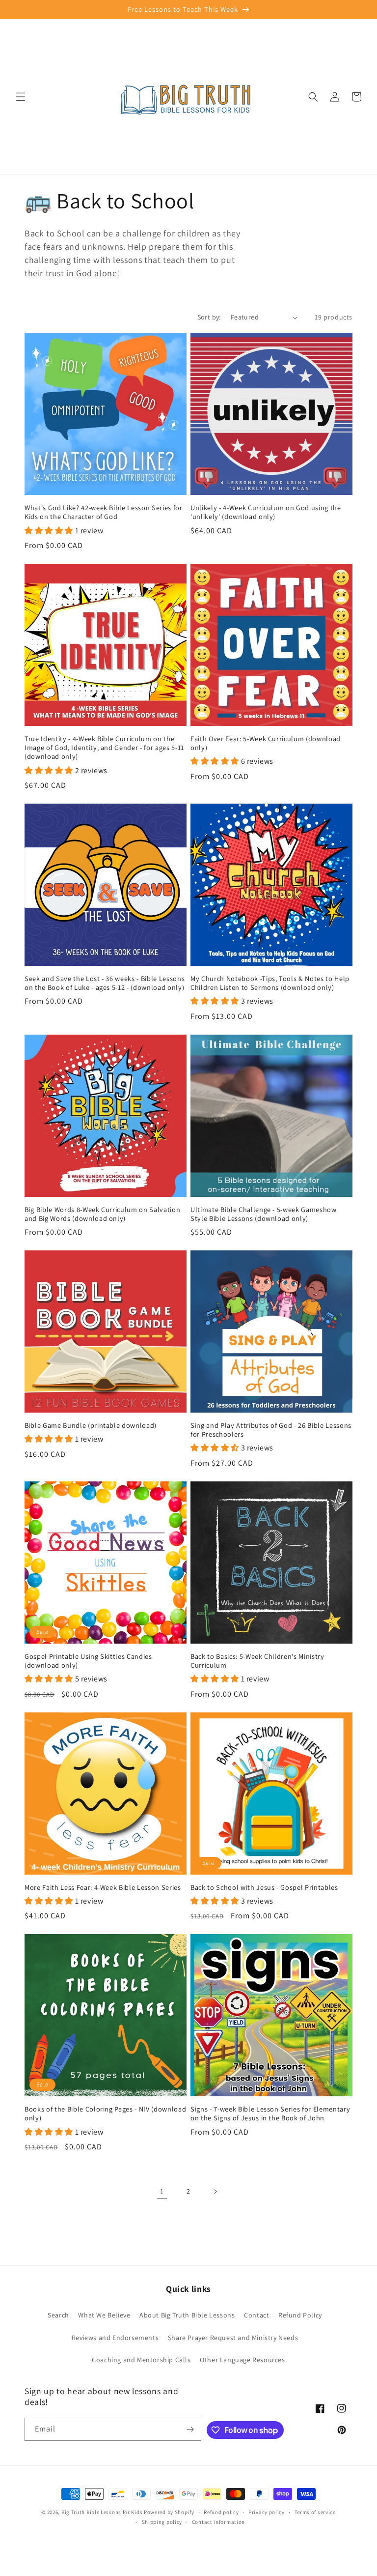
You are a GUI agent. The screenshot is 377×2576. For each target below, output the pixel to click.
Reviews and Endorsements (115, 2338)
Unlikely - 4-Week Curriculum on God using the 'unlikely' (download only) (266, 512)
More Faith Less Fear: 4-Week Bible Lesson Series (103, 1887)
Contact (256, 2315)
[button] (21, 97)
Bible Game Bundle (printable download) (91, 1425)
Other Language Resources (242, 2360)
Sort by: (209, 317)
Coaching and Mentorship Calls (141, 2360)
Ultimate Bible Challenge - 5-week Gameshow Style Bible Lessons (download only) (264, 1214)
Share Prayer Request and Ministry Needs (233, 2338)
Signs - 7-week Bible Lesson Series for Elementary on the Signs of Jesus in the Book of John (270, 2113)
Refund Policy (300, 2315)
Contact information (218, 2522)
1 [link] (162, 2191)
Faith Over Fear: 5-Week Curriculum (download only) (266, 743)
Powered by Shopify (169, 2512)
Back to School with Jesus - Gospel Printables (264, 1887)
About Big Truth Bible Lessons (187, 2315)
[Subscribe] (190, 2429)
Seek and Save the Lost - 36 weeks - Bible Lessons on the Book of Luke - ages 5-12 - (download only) (105, 983)
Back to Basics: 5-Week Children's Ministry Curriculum (257, 1661)
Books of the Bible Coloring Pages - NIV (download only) (105, 2113)
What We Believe (104, 2315)
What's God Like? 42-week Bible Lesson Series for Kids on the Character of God (104, 512)
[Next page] (215, 2192)
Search (58, 2315)
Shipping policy (162, 2522)
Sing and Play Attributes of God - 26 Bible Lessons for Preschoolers (271, 1430)
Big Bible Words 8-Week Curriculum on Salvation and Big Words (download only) (102, 1214)
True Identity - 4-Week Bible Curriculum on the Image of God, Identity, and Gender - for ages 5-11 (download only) (104, 748)
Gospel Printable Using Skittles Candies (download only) (88, 1661)
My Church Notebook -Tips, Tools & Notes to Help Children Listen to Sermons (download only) (270, 983)
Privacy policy (267, 2512)
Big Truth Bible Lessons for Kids (102, 2512)
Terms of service (315, 2512)
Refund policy (221, 2512)
